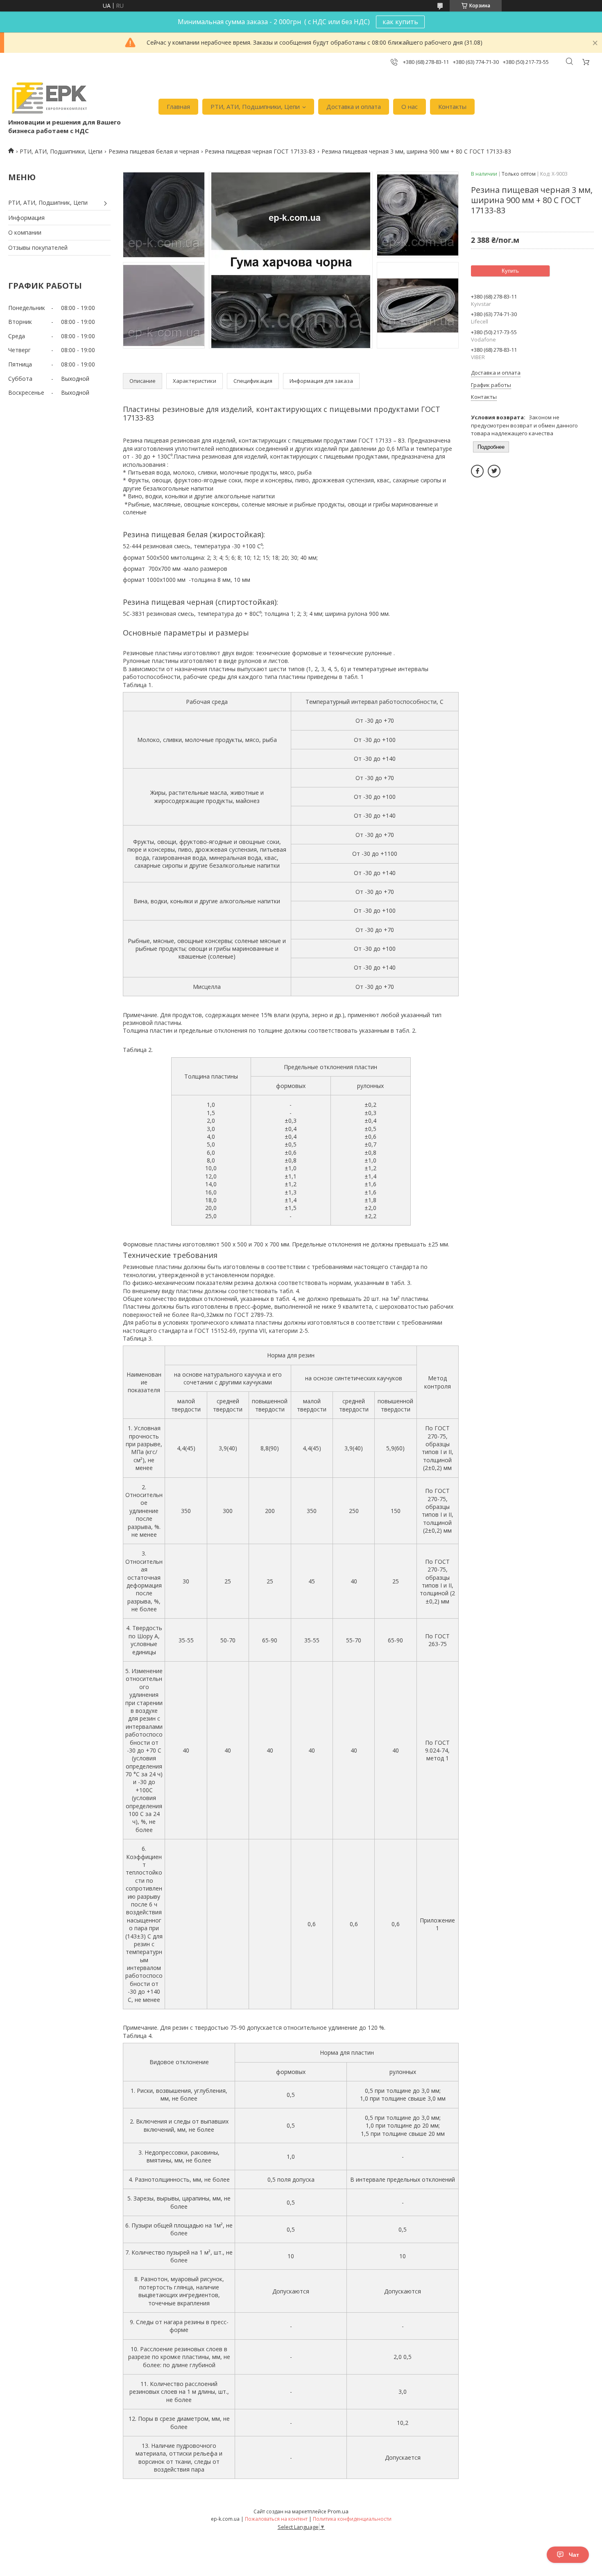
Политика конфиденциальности (352, 2519)
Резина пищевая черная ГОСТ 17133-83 (260, 151)
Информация (26, 218)
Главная (178, 106)
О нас (410, 106)
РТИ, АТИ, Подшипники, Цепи (255, 106)
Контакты (452, 106)
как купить (400, 22)
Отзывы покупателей (38, 248)
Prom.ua (338, 2511)
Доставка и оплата (354, 106)
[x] (494, 471)
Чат (574, 2555)
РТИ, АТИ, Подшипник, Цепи (48, 202)
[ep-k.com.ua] (49, 98)
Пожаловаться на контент (276, 2519)
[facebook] (477, 471)
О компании (25, 232)
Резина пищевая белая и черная (154, 151)
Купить (510, 271)
